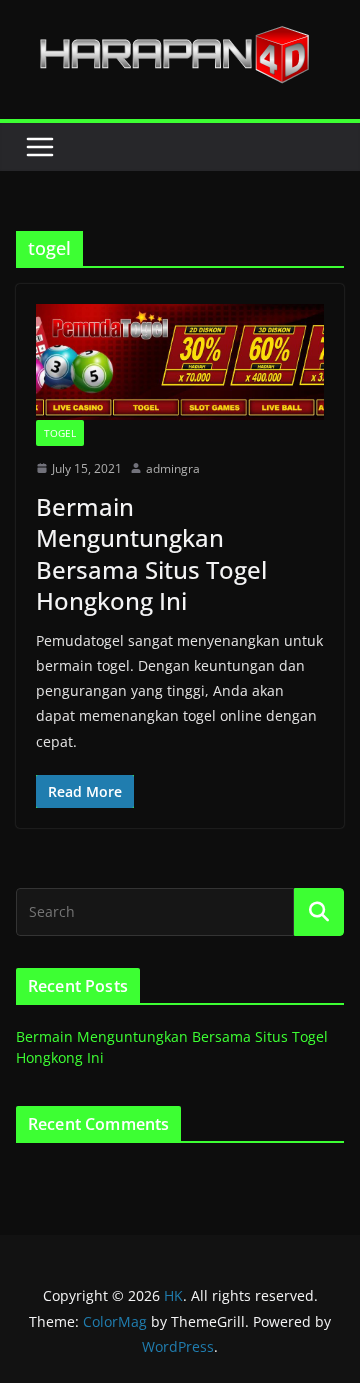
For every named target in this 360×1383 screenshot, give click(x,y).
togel (60, 433)
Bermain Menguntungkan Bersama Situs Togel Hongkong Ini (151, 553)
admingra (173, 468)
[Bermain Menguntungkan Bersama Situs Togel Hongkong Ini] (180, 361)
